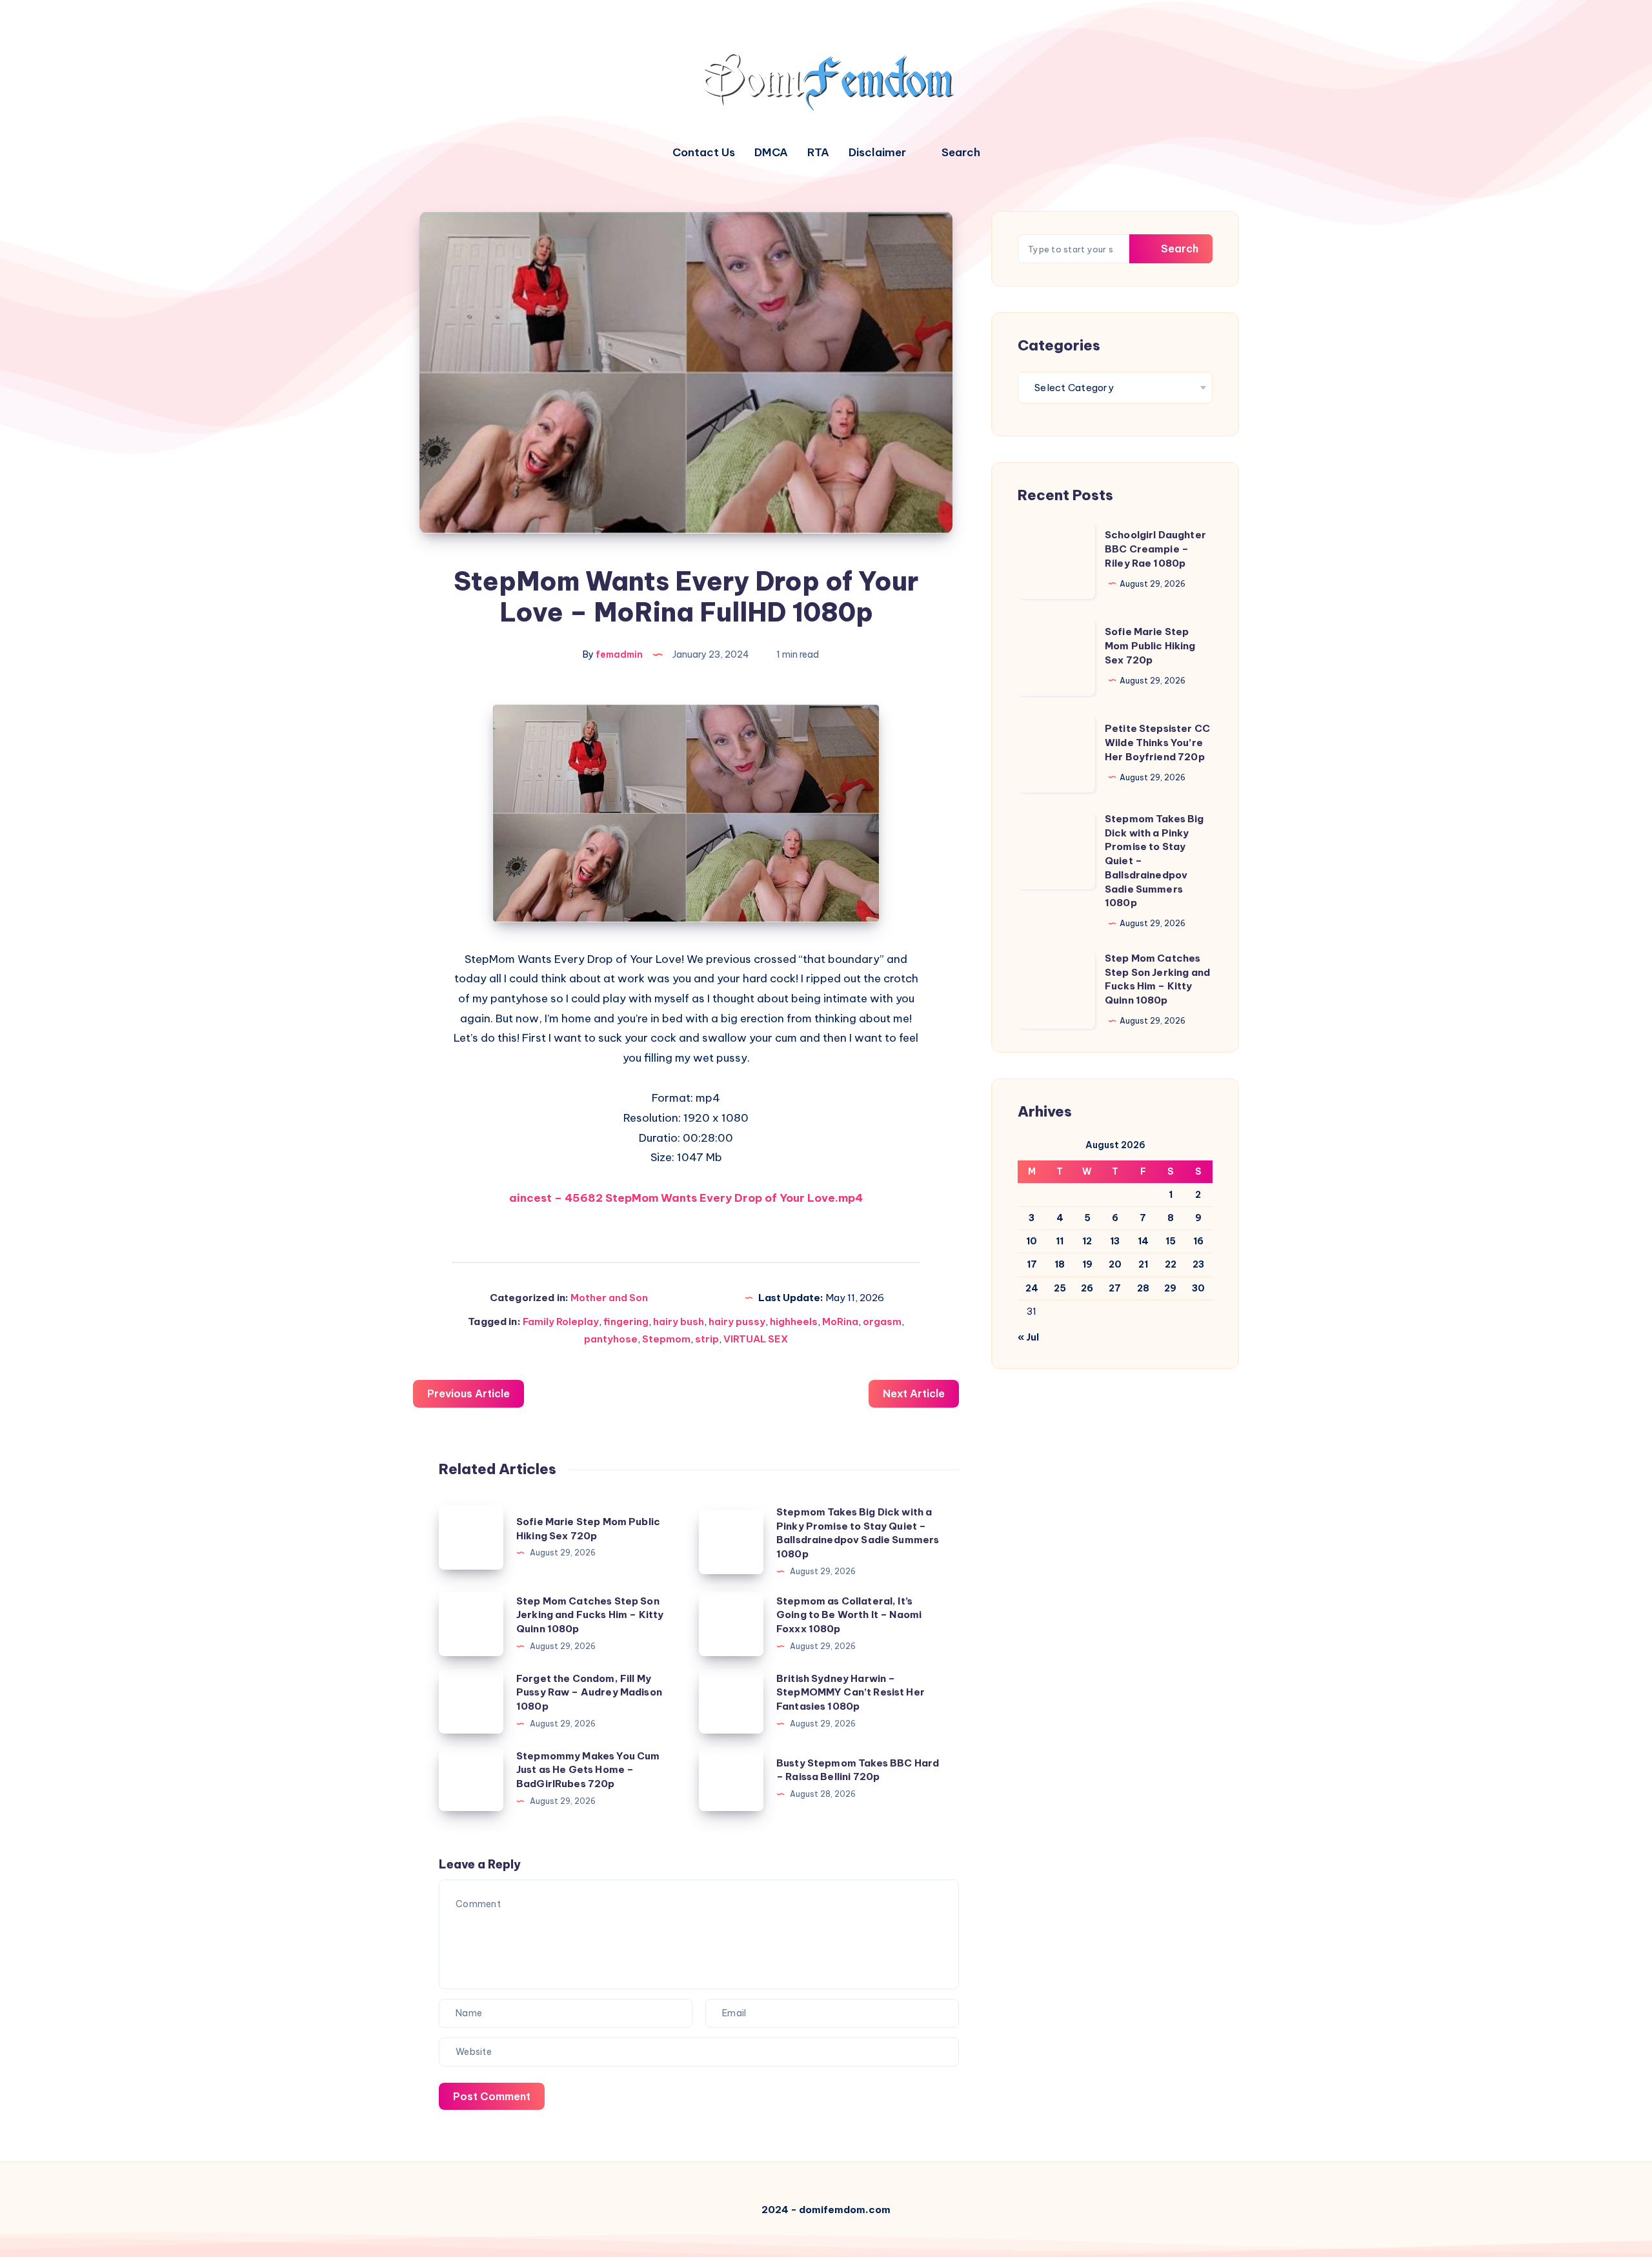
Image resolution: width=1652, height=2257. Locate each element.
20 (1115, 1264)
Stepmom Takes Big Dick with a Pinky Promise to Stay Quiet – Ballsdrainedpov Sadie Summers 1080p (858, 1533)
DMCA (771, 153)
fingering (626, 1321)
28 (1143, 1288)
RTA (818, 153)
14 (1143, 1241)
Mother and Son (609, 1298)
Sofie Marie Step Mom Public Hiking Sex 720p (1150, 646)
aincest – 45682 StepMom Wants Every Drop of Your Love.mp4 (686, 1198)
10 (1032, 1241)
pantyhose (611, 1339)
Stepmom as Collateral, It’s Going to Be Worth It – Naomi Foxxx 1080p (849, 1615)
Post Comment (492, 2096)
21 (1143, 1264)
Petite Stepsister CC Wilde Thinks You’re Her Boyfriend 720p (1157, 743)
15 (1171, 1241)
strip (707, 1339)
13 (1115, 1241)
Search (1178, 248)
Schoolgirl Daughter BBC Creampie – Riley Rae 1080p (1155, 549)
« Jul (1028, 1337)
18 (1060, 1264)
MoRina (840, 1321)
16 (1198, 1241)
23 (1198, 1264)
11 (1060, 1241)
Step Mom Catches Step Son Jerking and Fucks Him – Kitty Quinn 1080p (590, 1615)
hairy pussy (737, 1321)
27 (1115, 1288)
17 (1032, 1264)
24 (1032, 1288)
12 (1087, 1241)
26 (1087, 1288)
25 (1060, 1288)
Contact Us (704, 153)
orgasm (882, 1321)
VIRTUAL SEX (756, 1339)
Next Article (914, 1393)
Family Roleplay (561, 1321)
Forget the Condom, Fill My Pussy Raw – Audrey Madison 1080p (589, 1693)
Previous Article (468, 1393)
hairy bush (679, 1321)
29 (1170, 1288)
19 (1087, 1264)
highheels (794, 1321)
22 (1171, 1264)
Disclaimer (877, 153)
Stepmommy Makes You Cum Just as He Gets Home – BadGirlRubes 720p (588, 1770)
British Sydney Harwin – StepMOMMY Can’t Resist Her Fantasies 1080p (851, 1693)
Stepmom (666, 1339)
